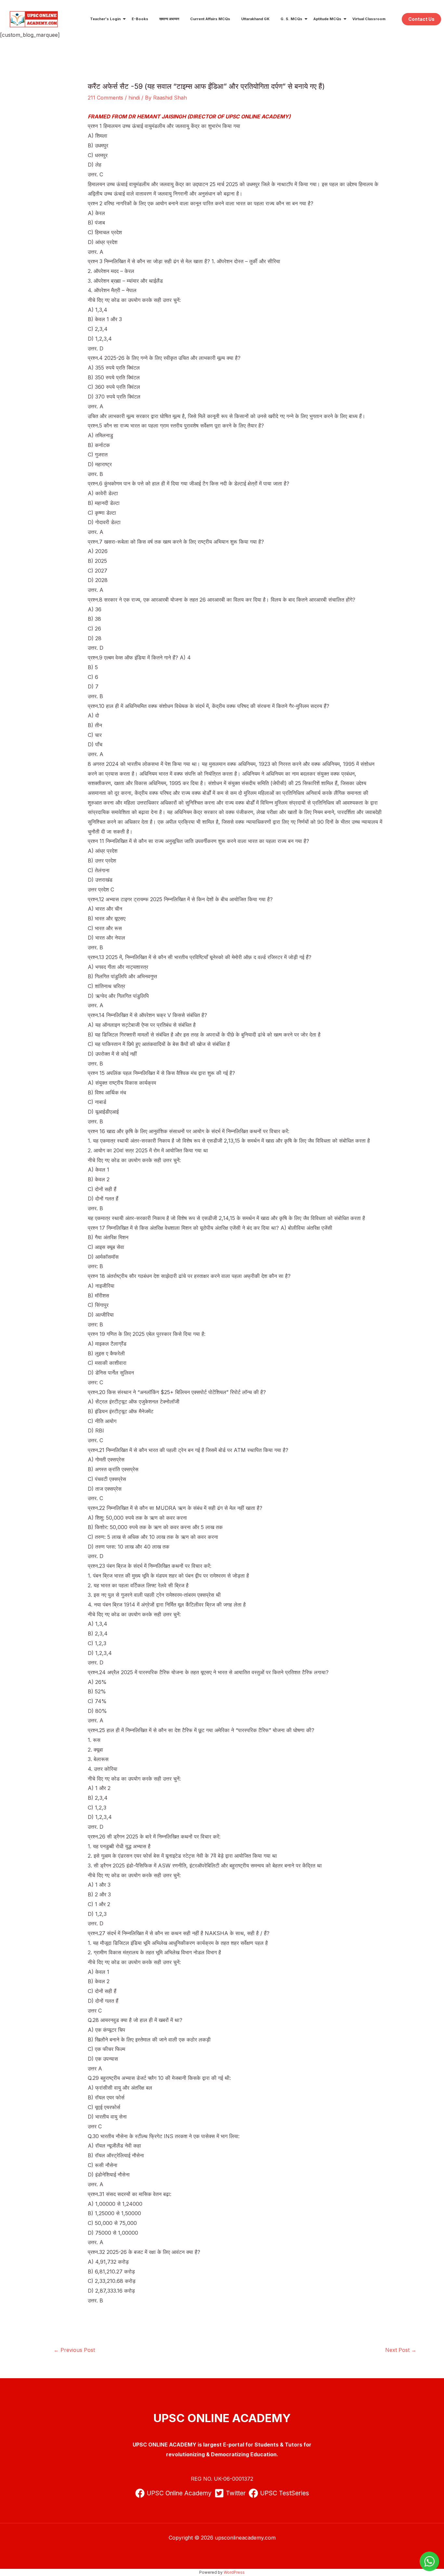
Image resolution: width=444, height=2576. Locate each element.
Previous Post (74, 2350)
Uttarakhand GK (255, 19)
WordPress (234, 2572)
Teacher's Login (105, 19)
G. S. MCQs (291, 19)
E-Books (140, 19)
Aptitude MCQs (327, 19)
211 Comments (105, 98)
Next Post (401, 2350)
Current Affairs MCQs (210, 19)
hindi (134, 98)
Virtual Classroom (369, 19)
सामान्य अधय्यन (169, 19)
